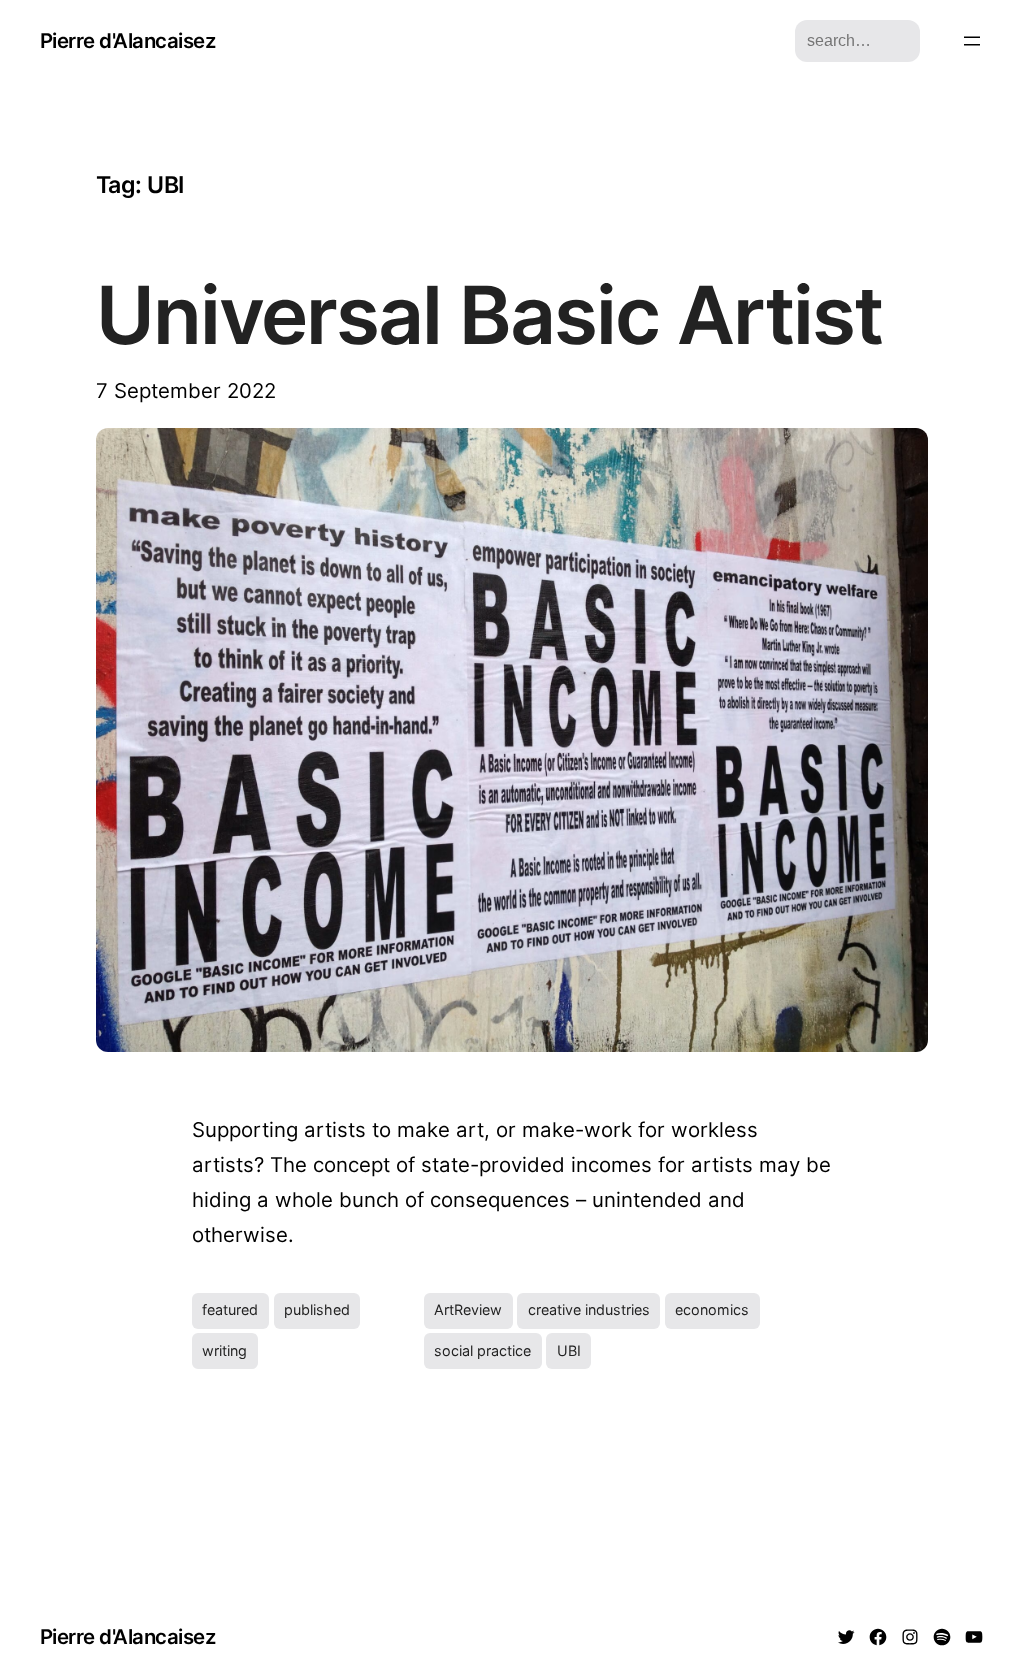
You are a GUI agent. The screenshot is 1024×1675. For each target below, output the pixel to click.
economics (712, 1309)
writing (224, 1350)
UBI (569, 1350)
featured (230, 1309)
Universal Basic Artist (489, 315)
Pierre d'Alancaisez (127, 40)
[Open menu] (972, 41)
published (317, 1309)
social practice (482, 1350)
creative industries (589, 1309)
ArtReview (468, 1309)
